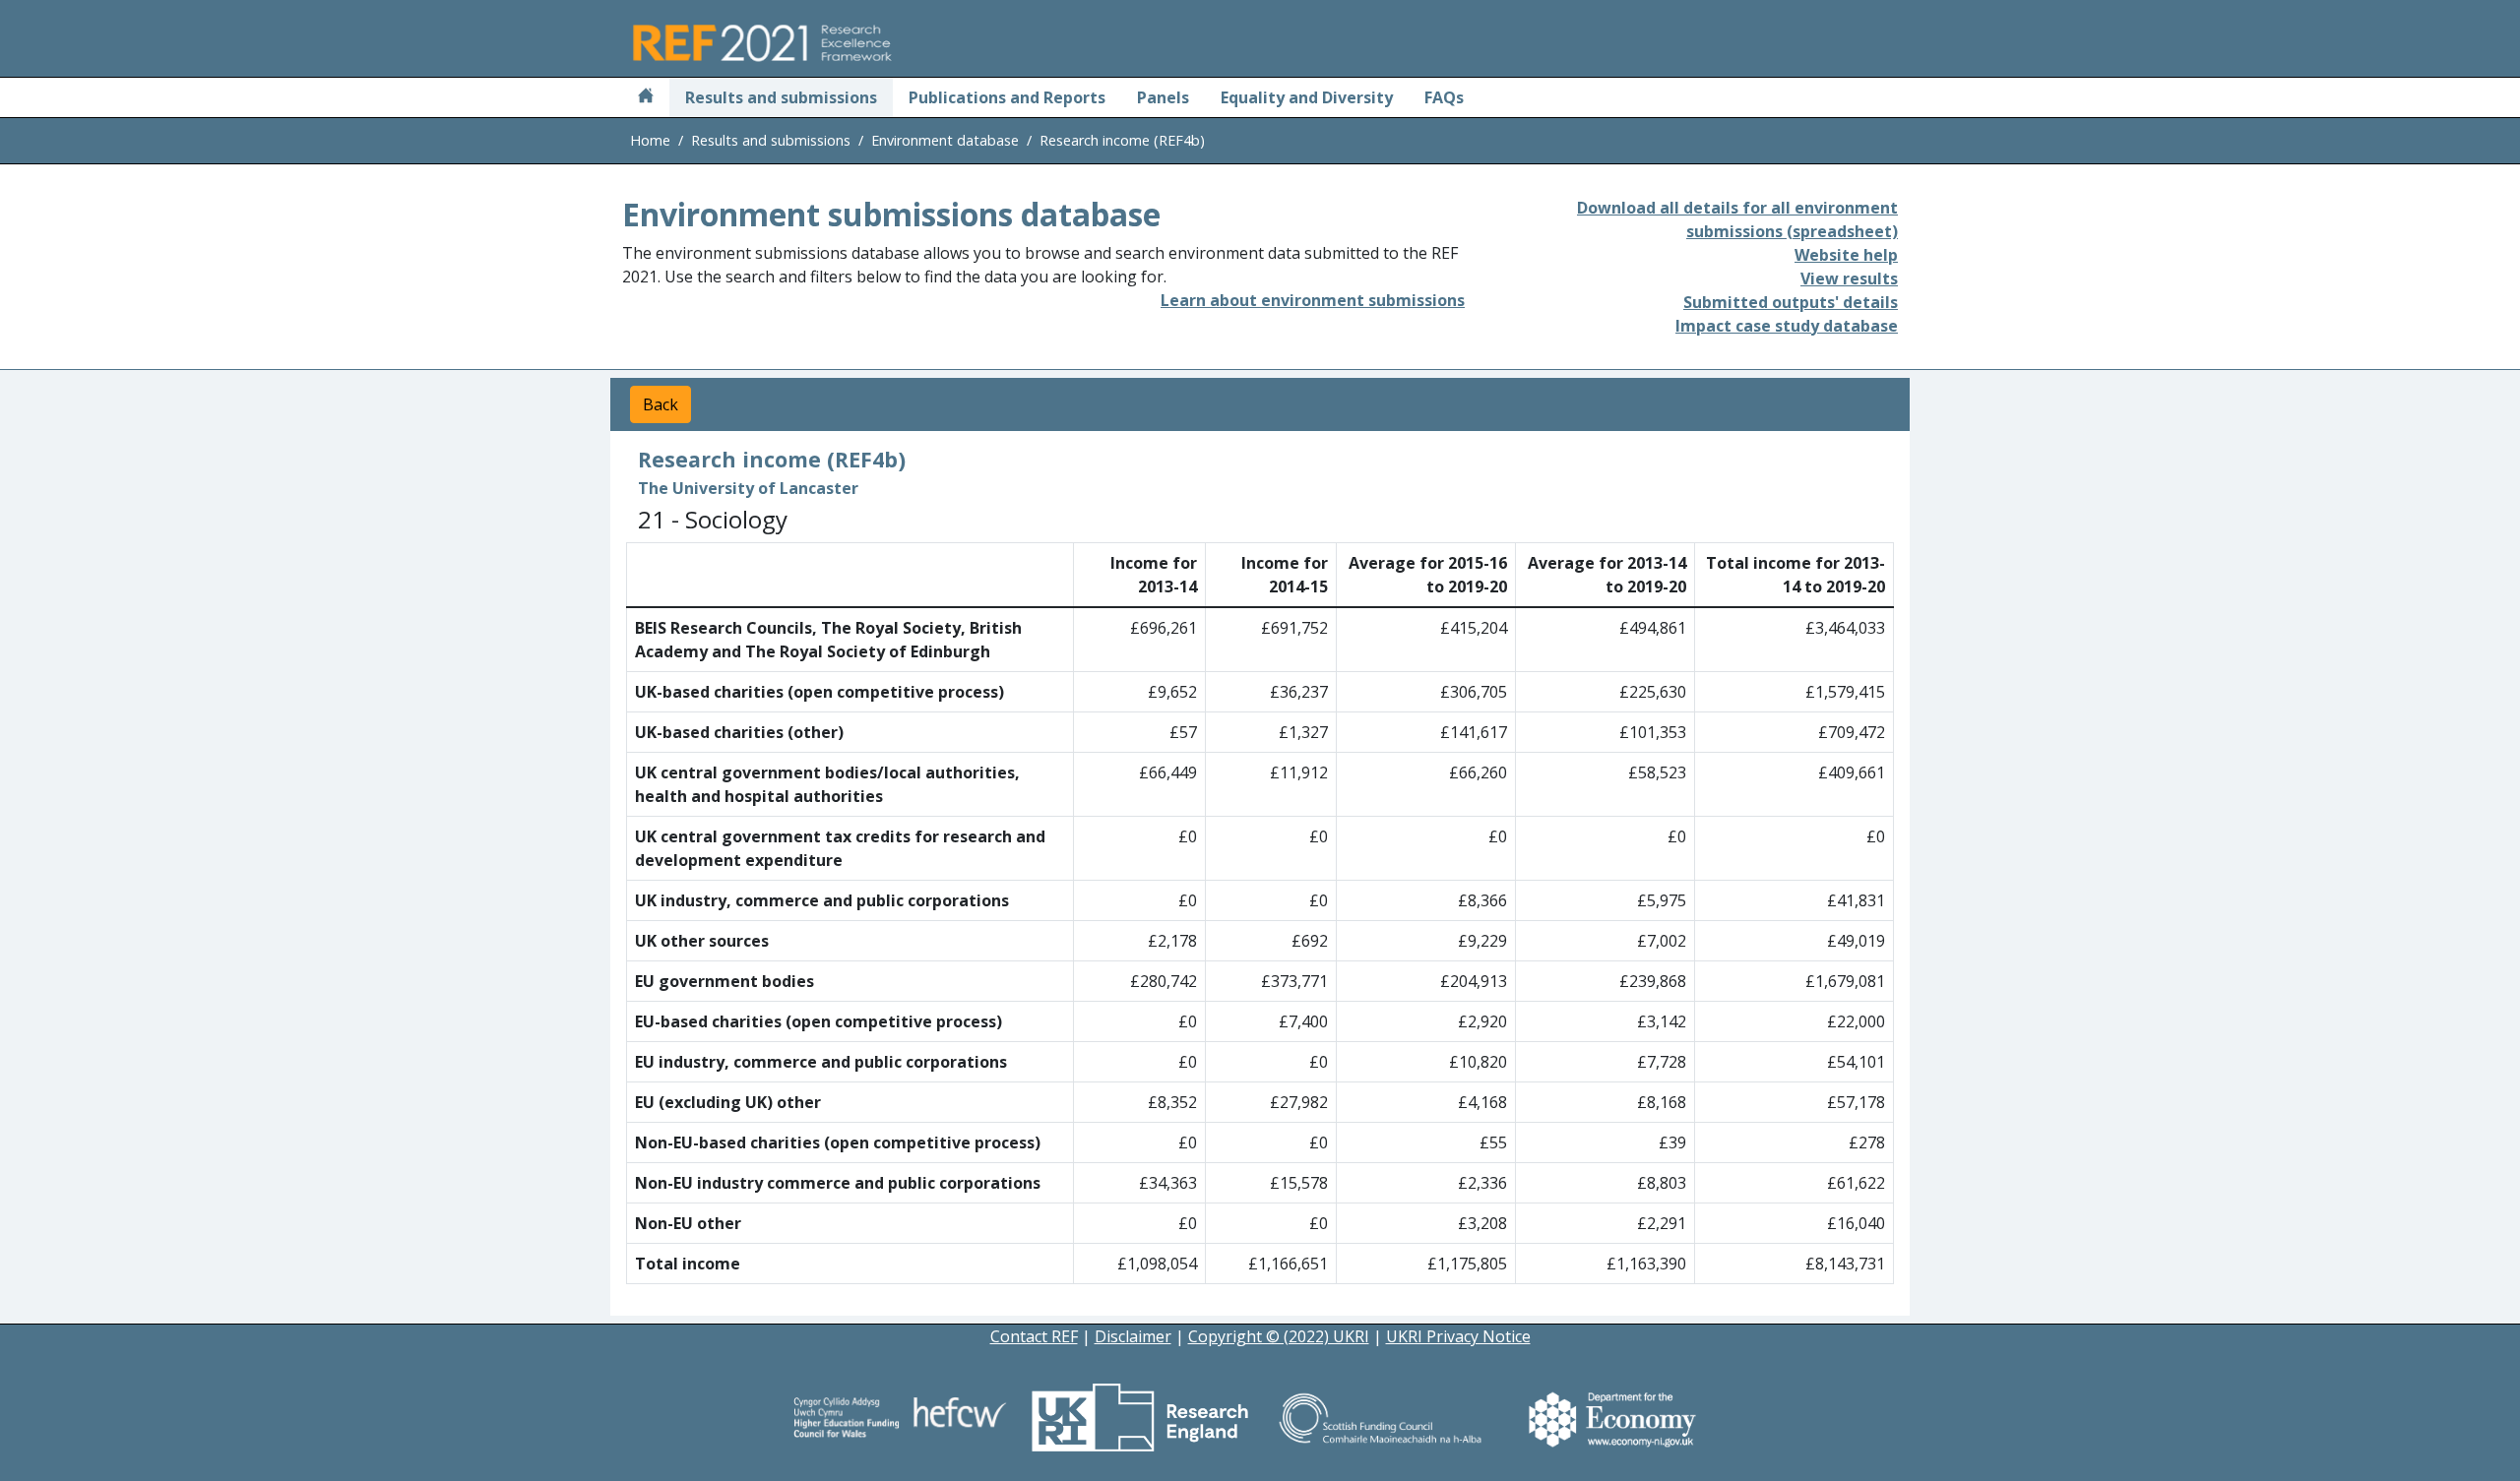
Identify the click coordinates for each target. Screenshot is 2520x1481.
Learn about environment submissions (1313, 300)
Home (650, 140)
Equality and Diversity (1307, 97)
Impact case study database (1787, 326)
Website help (1846, 255)
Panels (1163, 97)
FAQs (1444, 97)
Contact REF (1034, 1336)
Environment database (945, 140)
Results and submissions (781, 97)
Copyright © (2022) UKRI (1279, 1336)
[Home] (646, 97)
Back (661, 404)
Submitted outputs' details (1791, 302)
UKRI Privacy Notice (1458, 1336)
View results (1849, 278)
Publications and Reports (1007, 97)
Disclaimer (1133, 1336)
